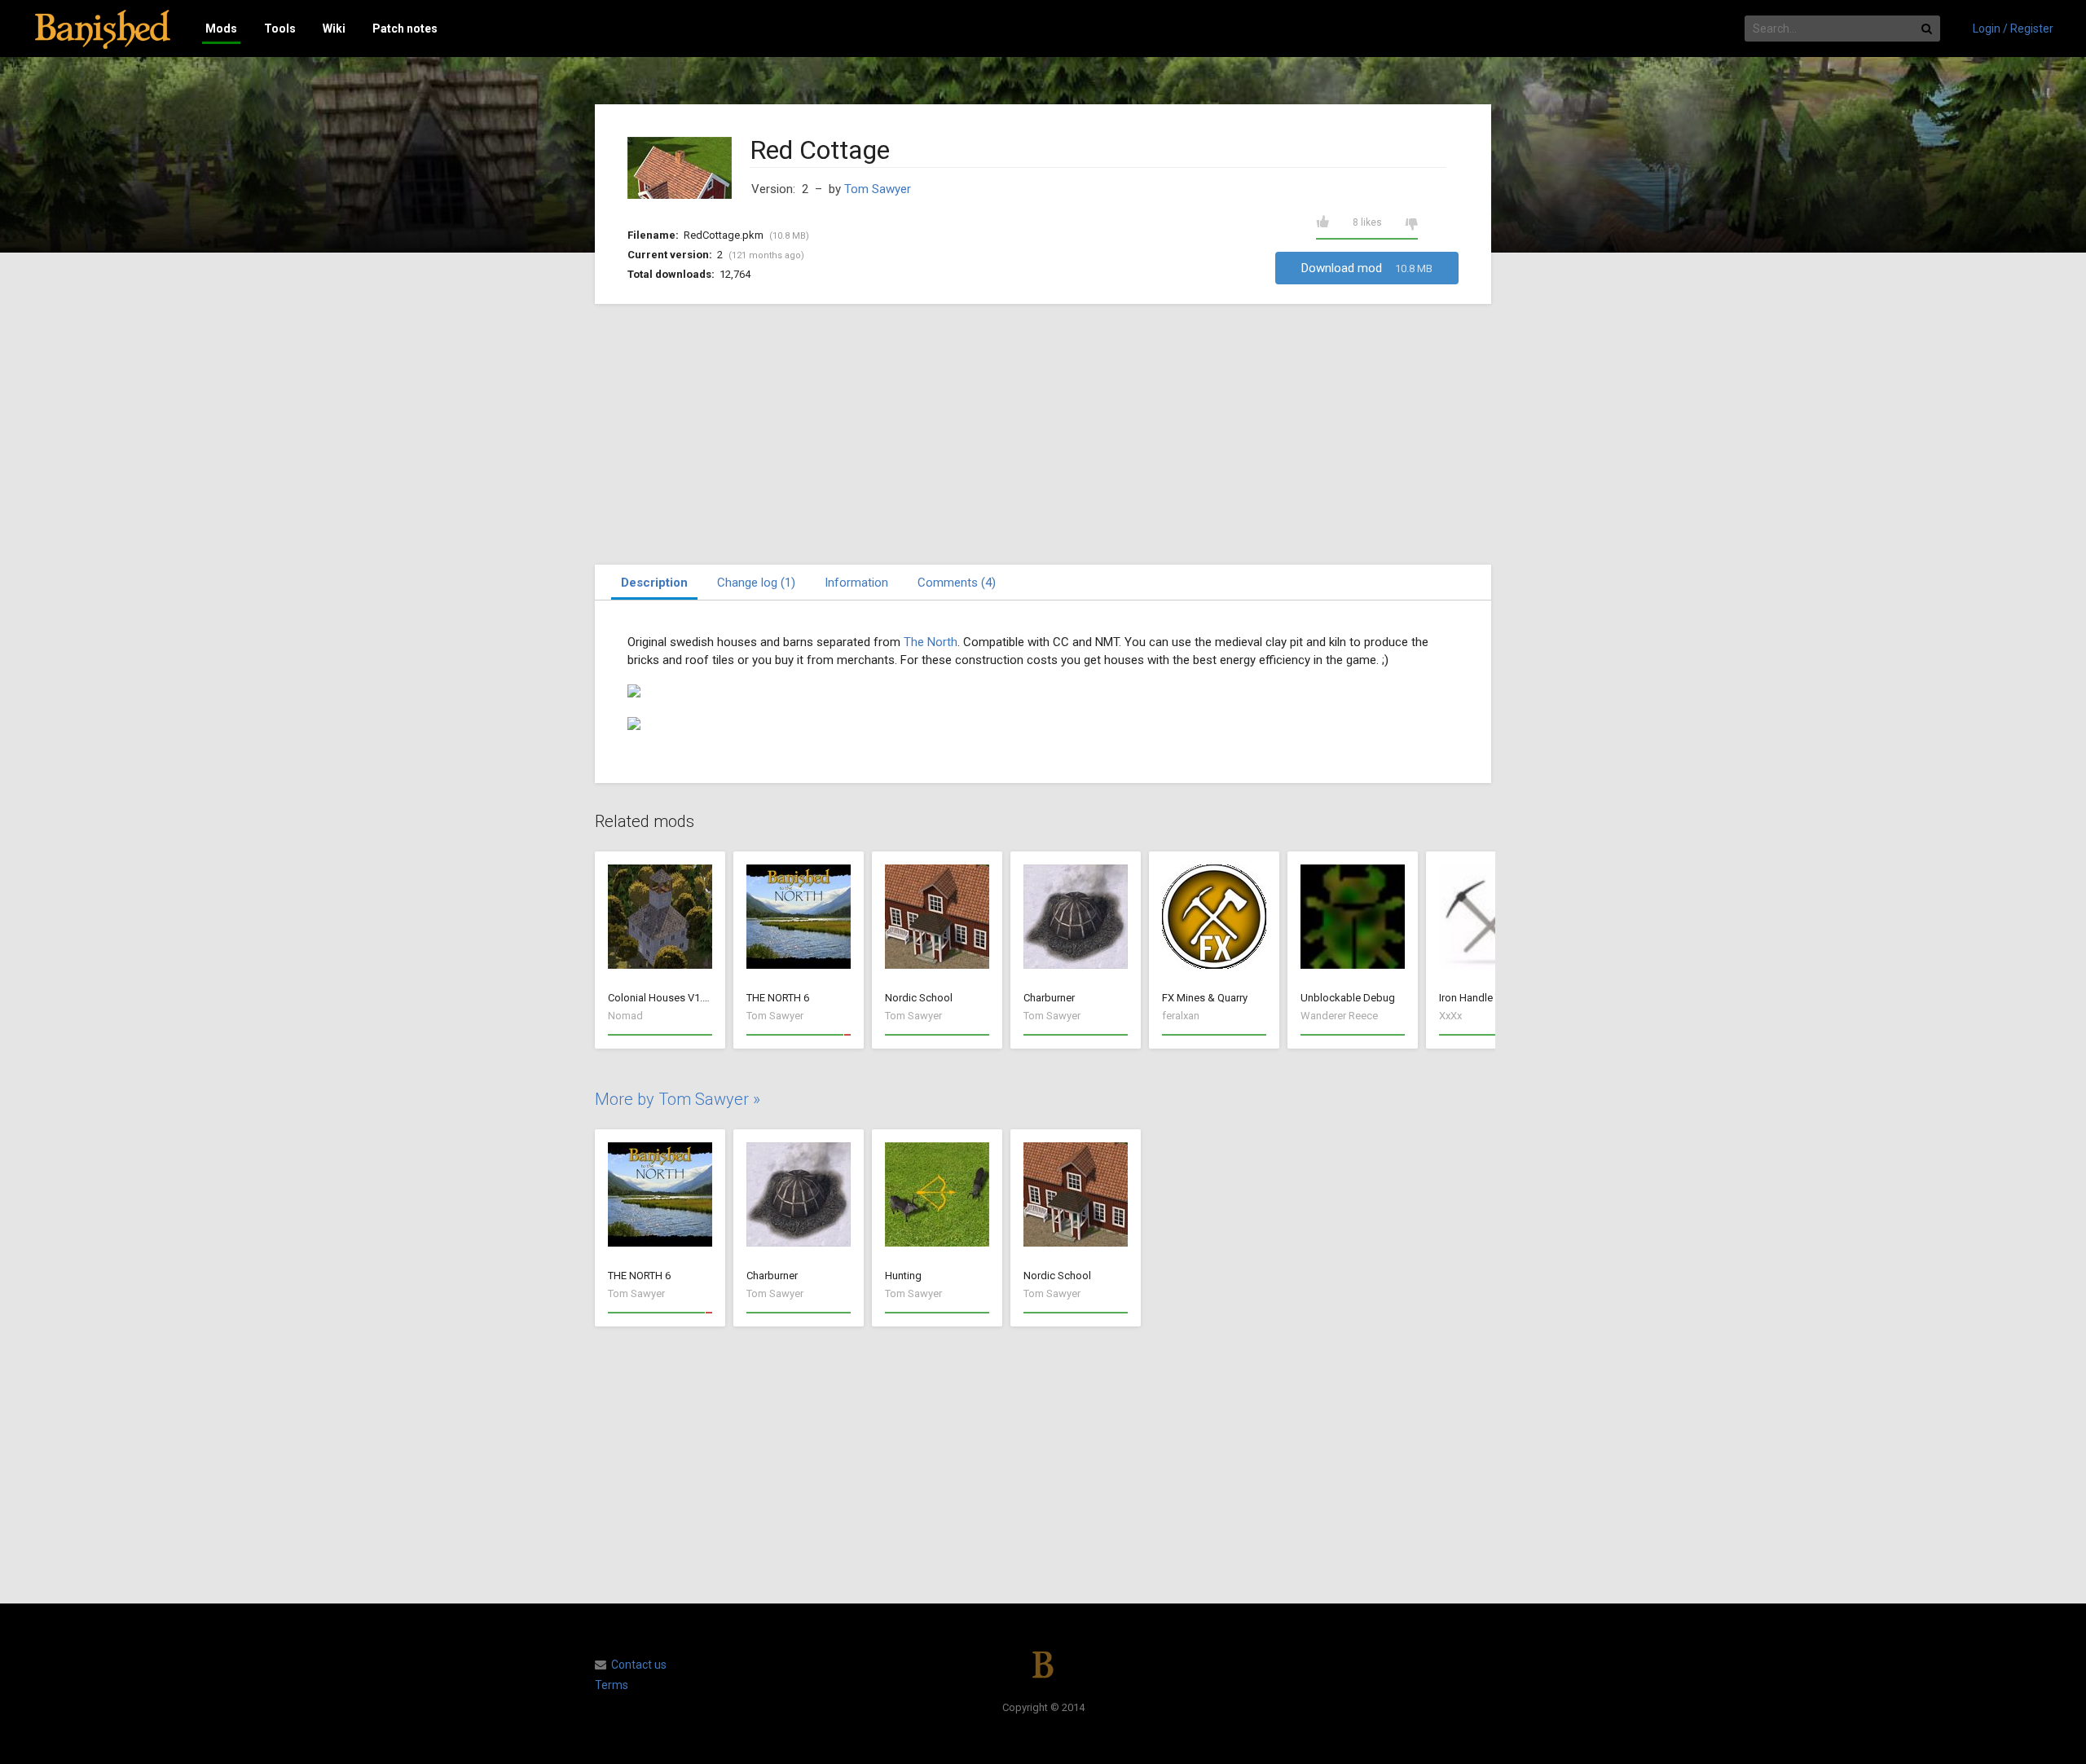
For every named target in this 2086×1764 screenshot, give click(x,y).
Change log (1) (756, 583)
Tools (280, 29)
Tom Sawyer (878, 189)
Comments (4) (957, 583)
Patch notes (405, 29)
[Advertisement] (1043, 434)
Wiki (334, 29)
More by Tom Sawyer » (678, 1099)
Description (654, 583)
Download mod (1367, 268)
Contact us (639, 1665)
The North (931, 642)
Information (856, 583)
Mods (221, 29)
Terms (612, 1685)
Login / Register (2013, 29)
